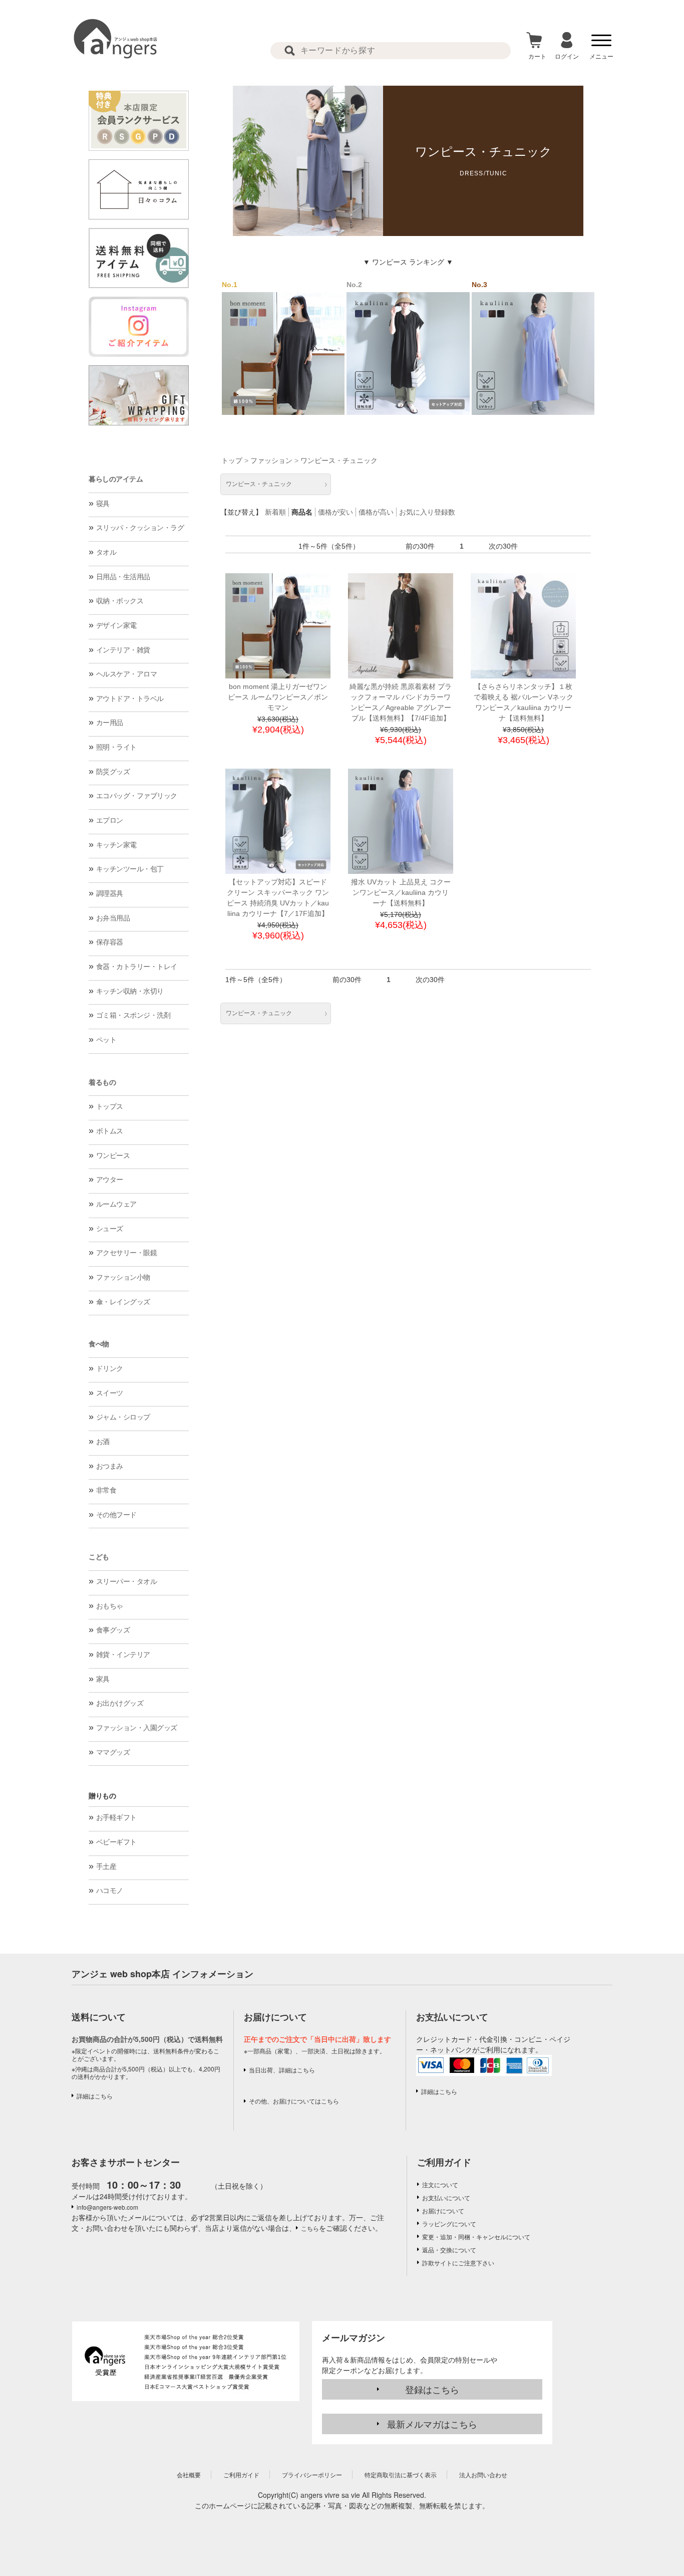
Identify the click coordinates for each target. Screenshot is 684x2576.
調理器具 (110, 893)
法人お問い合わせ (483, 2475)
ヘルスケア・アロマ (127, 674)
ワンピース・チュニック (339, 460)
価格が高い (376, 512)
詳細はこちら (95, 2096)
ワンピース (113, 1155)
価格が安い (335, 512)
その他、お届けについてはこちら (294, 2101)
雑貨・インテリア (123, 1655)
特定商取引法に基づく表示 (401, 2475)
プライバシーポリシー (312, 2475)
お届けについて (443, 2210)
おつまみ (110, 1466)
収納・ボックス (120, 601)
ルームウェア (116, 1204)
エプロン (110, 820)
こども (99, 1557)
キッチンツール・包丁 (130, 869)
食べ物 (99, 1344)
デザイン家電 (116, 625)
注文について (440, 2184)
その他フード (116, 1515)
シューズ (110, 1229)
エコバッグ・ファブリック (137, 796)
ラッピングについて (449, 2223)
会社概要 (189, 2475)
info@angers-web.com (107, 2207)
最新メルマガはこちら (432, 2424)
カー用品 (110, 723)
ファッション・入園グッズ (137, 1728)
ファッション (271, 460)
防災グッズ (113, 772)
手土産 (106, 1866)
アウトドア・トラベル (130, 698)
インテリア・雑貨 (123, 650)
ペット (106, 1040)
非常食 (106, 1490)
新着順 (275, 512)
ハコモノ (110, 1891)
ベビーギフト (116, 1842)
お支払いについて (446, 2197)
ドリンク (110, 1368)
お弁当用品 (113, 918)
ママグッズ (113, 1752)
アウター (110, 1180)
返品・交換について (449, 2250)
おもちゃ (110, 1606)
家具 (103, 1679)
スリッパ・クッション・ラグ (140, 528)
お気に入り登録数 (427, 512)
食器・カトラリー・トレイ (137, 967)
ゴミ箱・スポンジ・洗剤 (133, 1015)
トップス (110, 1106)
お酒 (103, 1442)
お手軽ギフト (116, 1817)
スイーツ (110, 1393)
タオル (106, 552)
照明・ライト (116, 747)
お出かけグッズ (120, 1703)
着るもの (102, 1082)
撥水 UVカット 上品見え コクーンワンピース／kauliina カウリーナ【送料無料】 (401, 892)
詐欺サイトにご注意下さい (458, 2263)
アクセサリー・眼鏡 (127, 1253)
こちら (310, 2228)
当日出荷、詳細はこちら (282, 2070)
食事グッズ (113, 1630)
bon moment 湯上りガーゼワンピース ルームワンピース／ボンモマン (278, 697)
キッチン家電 (116, 845)
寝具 (103, 504)
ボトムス (110, 1131)
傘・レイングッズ (123, 1302)
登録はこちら (432, 2389)
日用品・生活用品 (123, 577)
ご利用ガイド (444, 2162)
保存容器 (110, 942)
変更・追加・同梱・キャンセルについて (476, 2237)
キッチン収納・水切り (130, 991)
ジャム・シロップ (123, 1417)
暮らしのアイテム (116, 479)
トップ (232, 460)
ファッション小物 (123, 1277)
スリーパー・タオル (127, 1581)
